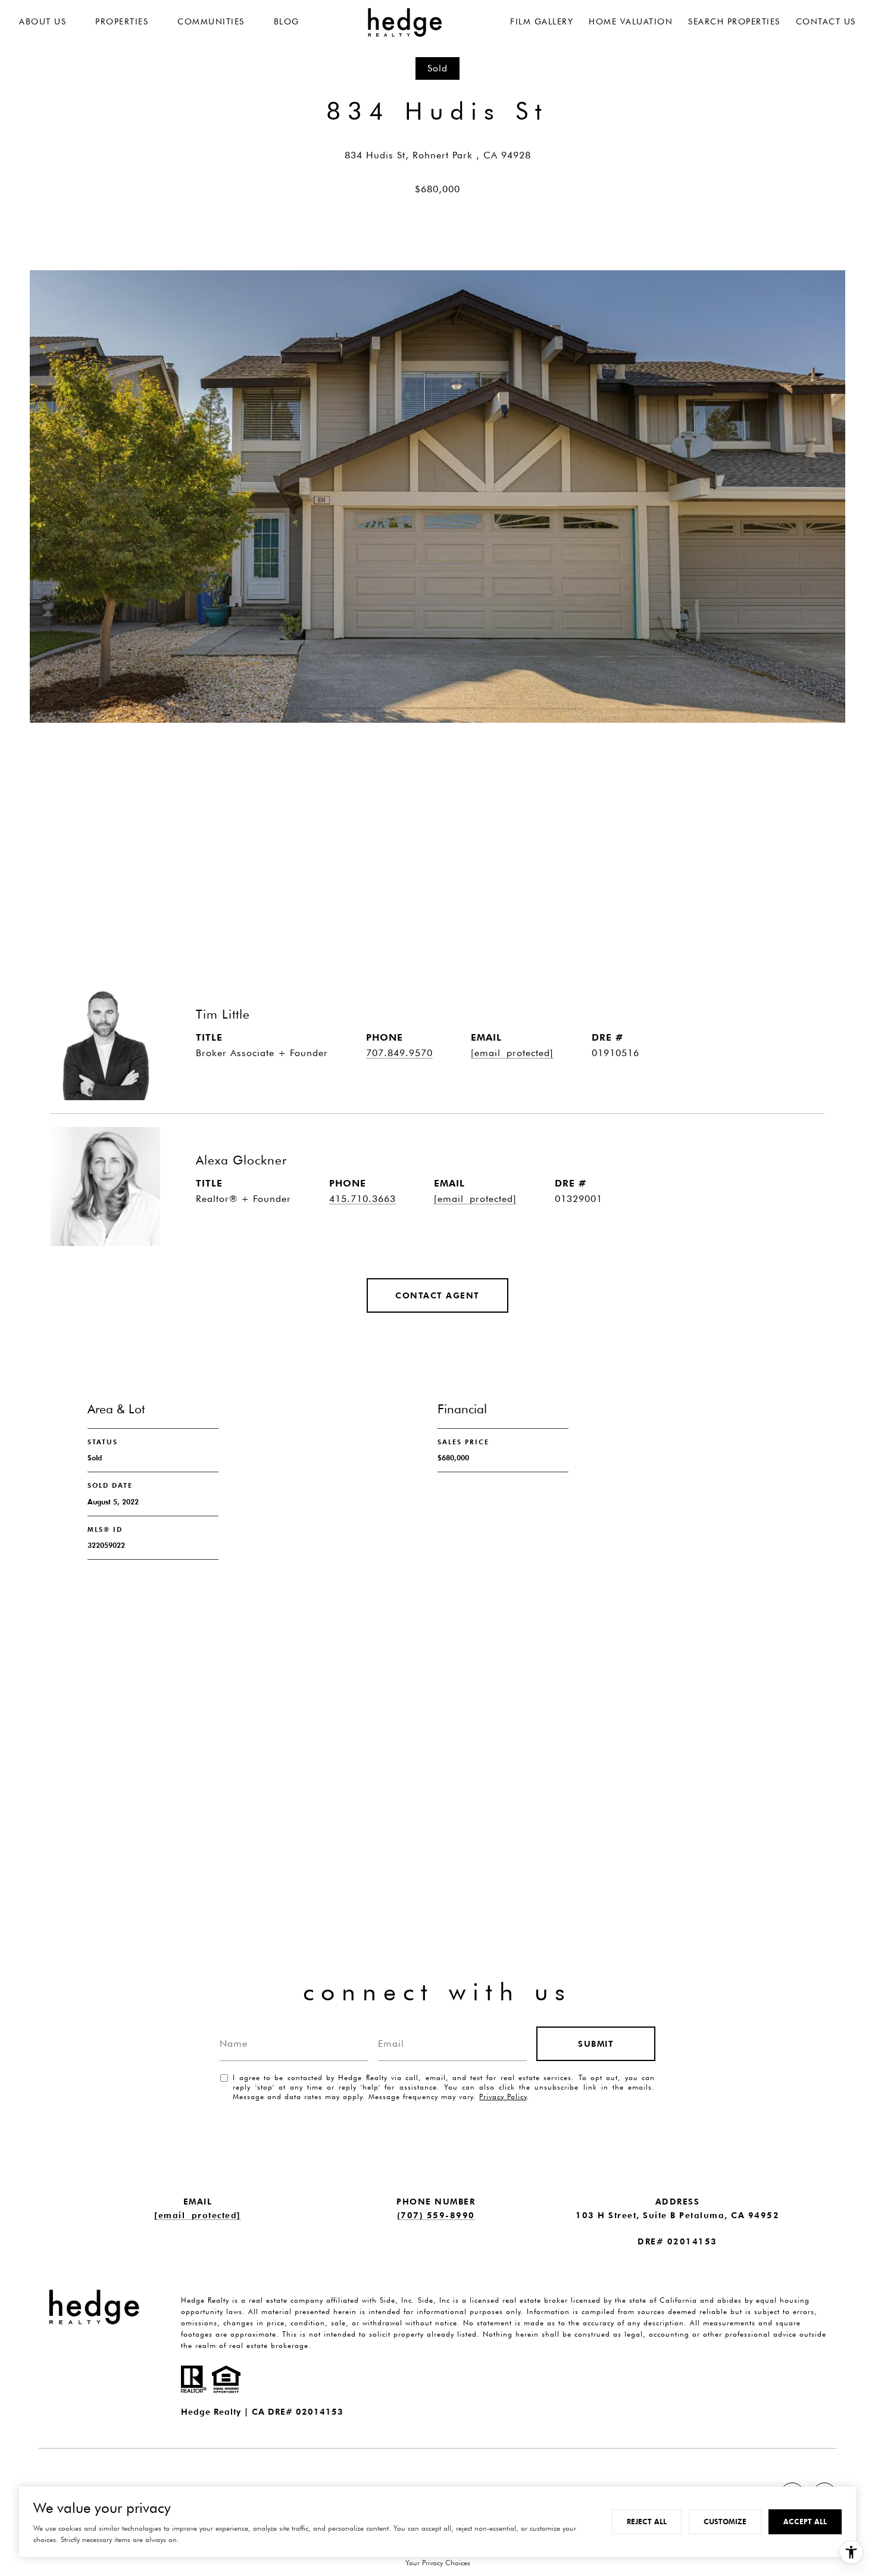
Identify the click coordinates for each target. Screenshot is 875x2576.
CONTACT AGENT (437, 1295)
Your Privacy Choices (438, 2563)
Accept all (805, 2522)
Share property (120, 829)
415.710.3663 (362, 1199)
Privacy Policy (503, 2096)
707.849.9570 (399, 1053)
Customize (725, 2522)
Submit (596, 2044)
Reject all (647, 2522)
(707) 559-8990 (436, 2215)
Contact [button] (257, 829)
